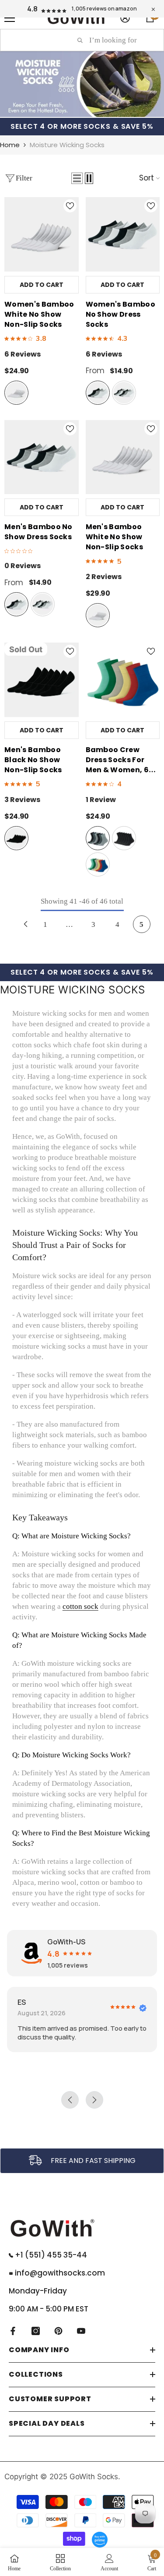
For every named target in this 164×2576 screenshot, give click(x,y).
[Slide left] (10, 1288)
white (16, 393)
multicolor (98, 864)
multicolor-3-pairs (98, 393)
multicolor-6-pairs (124, 393)
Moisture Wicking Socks (67, 145)
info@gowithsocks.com (59, 2273)
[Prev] (26, 924)
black (16, 838)
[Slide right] (154, 1288)
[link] (82, 2161)
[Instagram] (36, 2331)
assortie (98, 838)
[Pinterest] (58, 2331)
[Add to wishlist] (70, 206)
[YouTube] (81, 2331)
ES (22, 2002)
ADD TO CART (42, 285)
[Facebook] (13, 2331)
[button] (77, 178)
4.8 (32, 9)
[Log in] (125, 18)
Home (10, 145)
